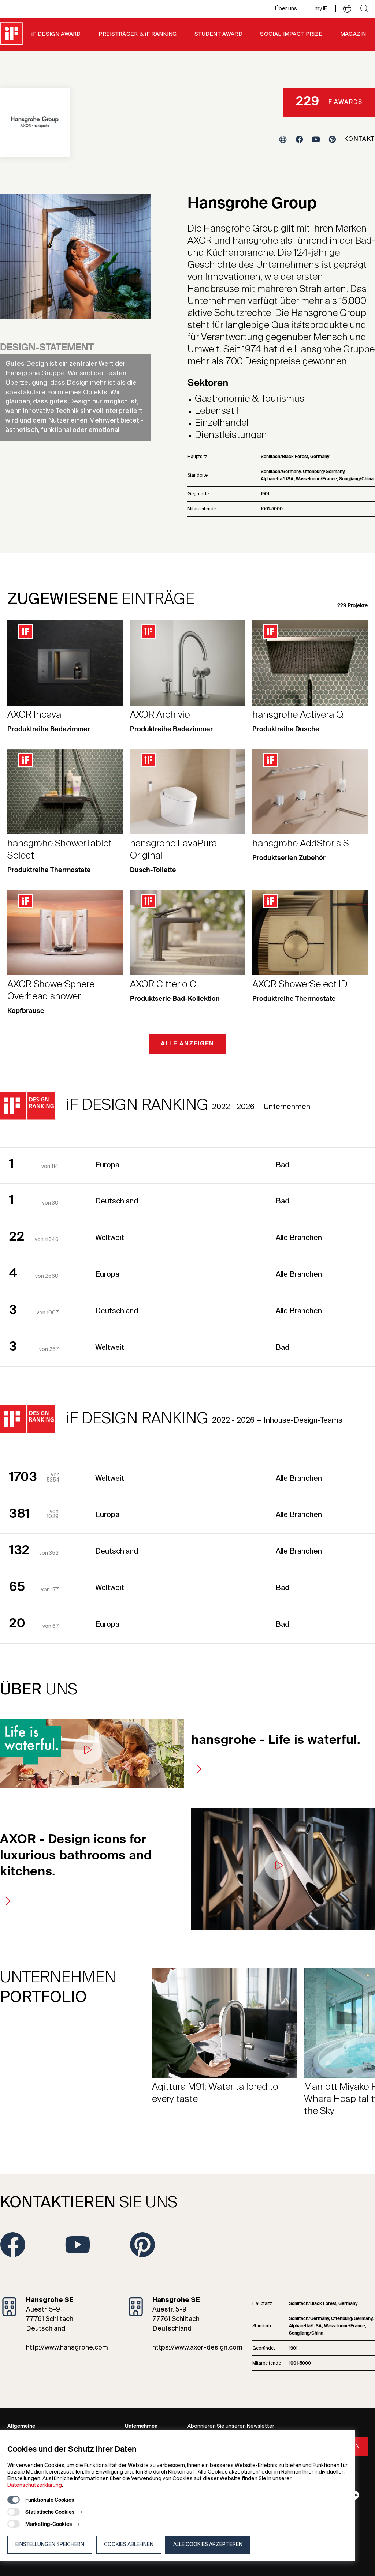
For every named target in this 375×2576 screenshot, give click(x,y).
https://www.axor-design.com (197, 2348)
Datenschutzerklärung (35, 2485)
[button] (347, 9)
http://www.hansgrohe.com (67, 2348)
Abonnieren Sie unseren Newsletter (231, 2426)
